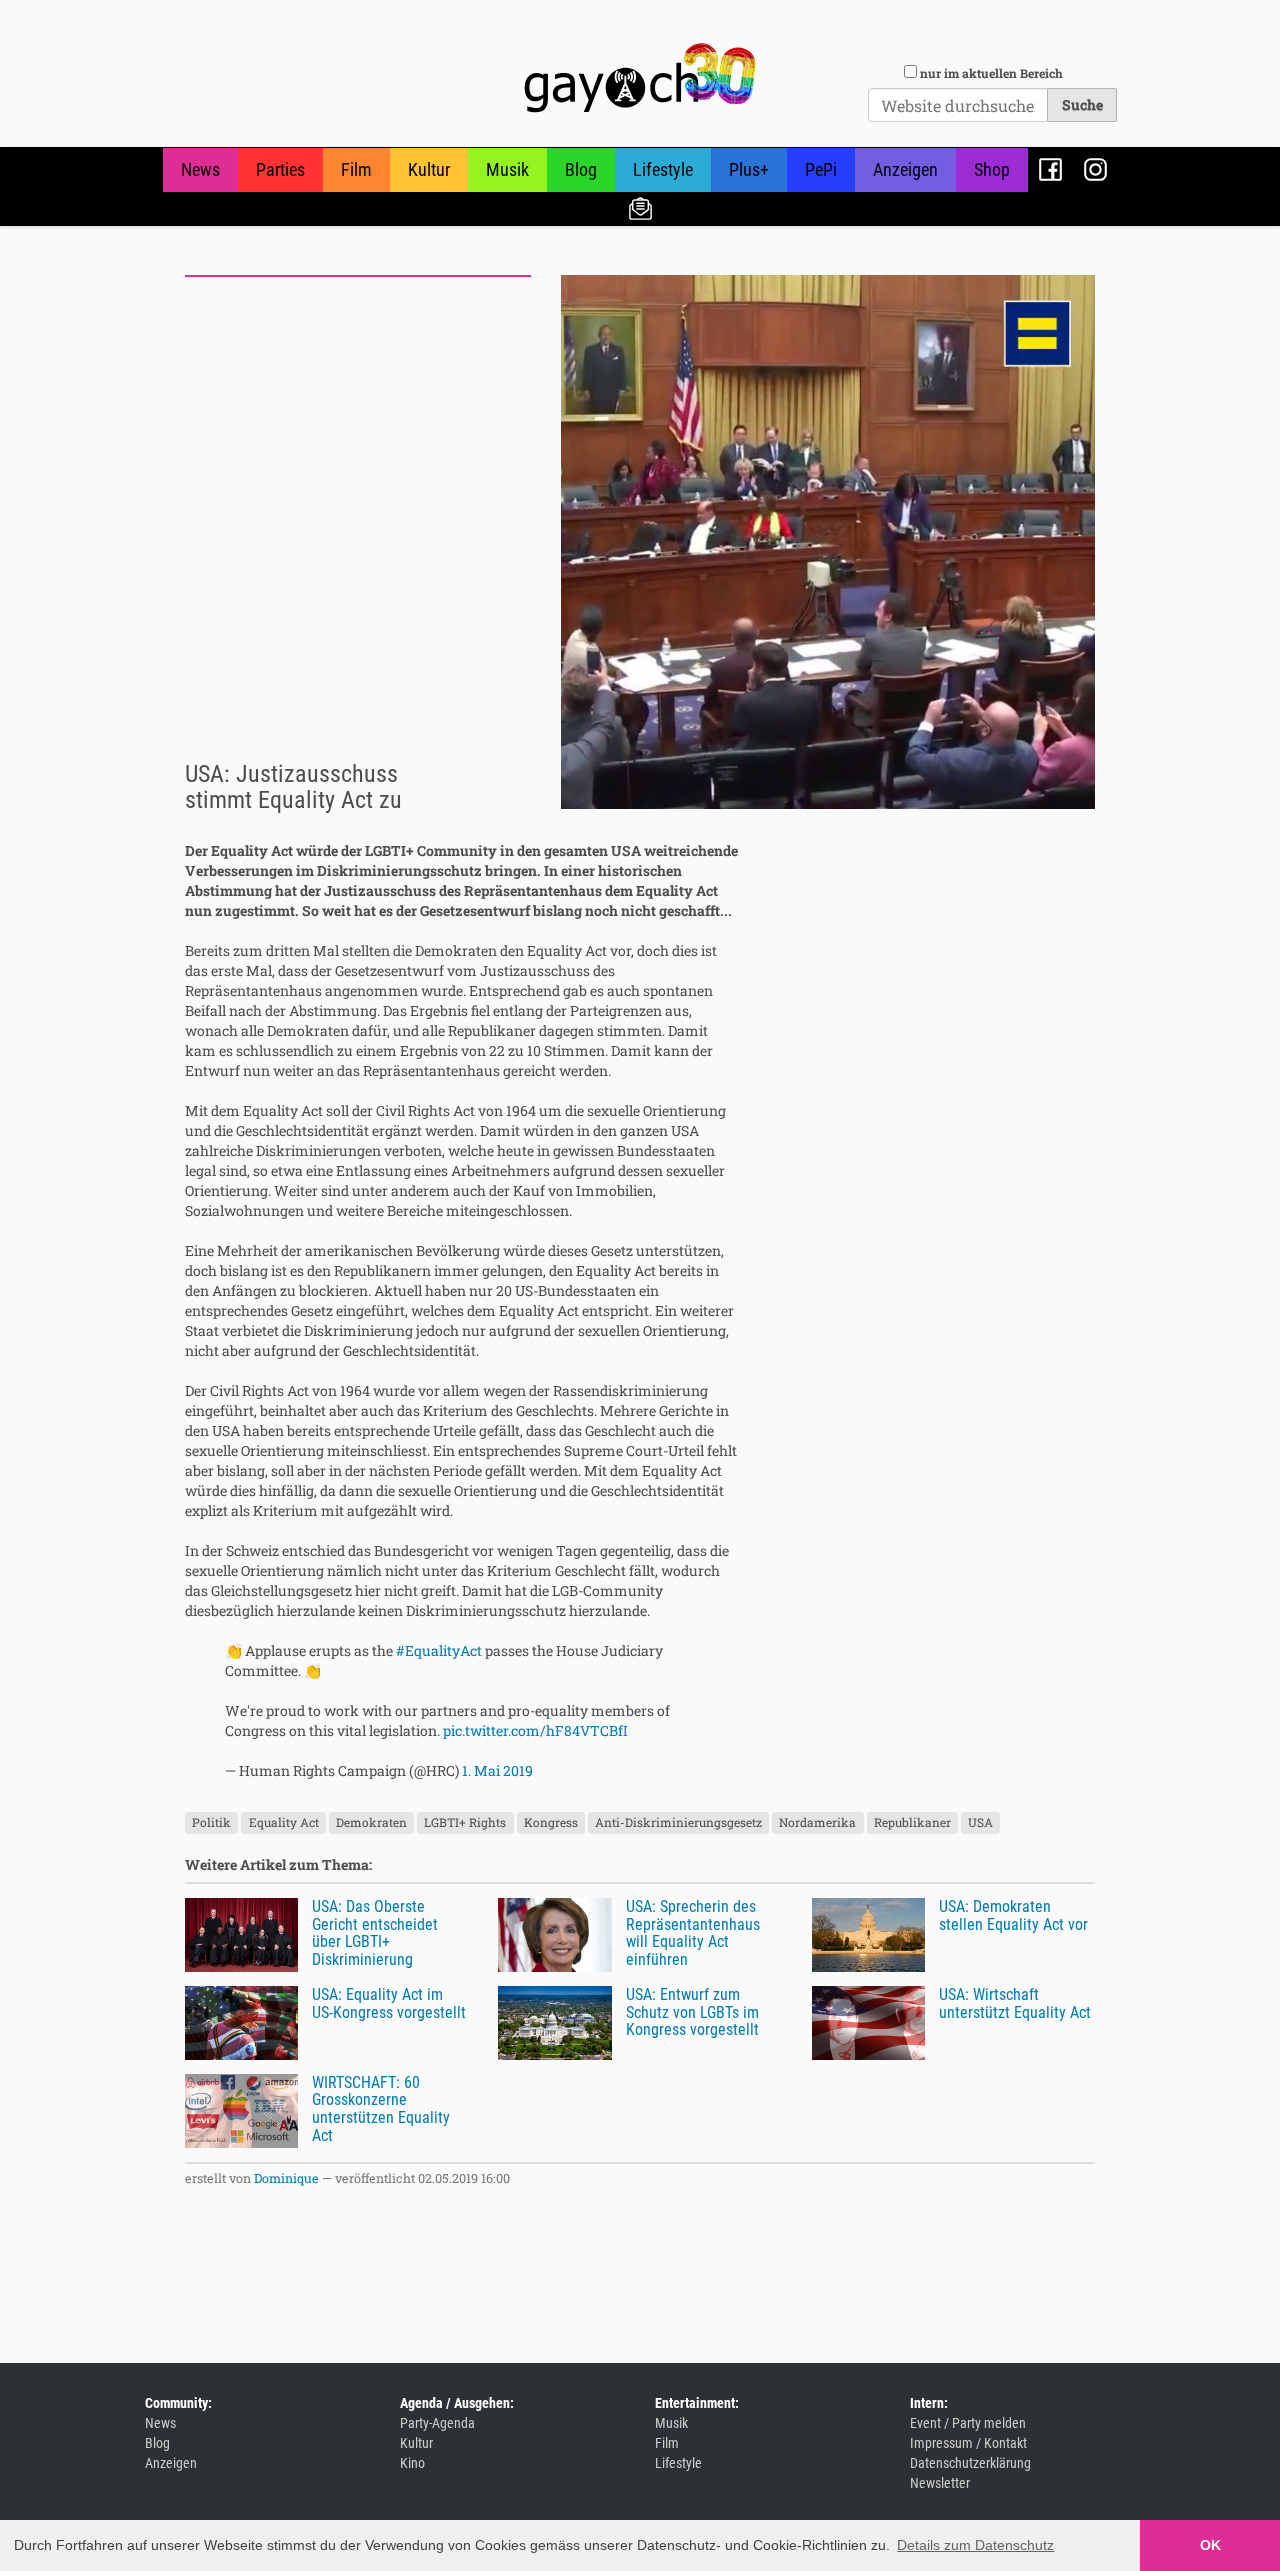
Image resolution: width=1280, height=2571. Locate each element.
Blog (581, 169)
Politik (211, 1822)
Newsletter (640, 207)
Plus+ (749, 169)
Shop (992, 169)
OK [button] (1210, 2545)
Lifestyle (663, 169)
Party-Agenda (437, 2423)
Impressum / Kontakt (968, 2443)
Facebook (1050, 169)
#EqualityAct (439, 1650)
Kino (412, 2463)
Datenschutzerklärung (970, 2463)
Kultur (429, 169)
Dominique (286, 2178)
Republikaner (912, 1822)
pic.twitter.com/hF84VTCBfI (535, 1730)
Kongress (551, 1822)
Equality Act (284, 1822)
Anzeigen (905, 169)
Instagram (1095, 169)
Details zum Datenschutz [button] (975, 2545)
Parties (280, 169)
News (200, 169)
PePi (821, 169)
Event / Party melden (968, 2423)
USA (980, 1822)
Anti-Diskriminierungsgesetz (678, 1822)
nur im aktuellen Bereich (991, 73)
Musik (507, 169)
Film (356, 169)
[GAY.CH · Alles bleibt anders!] (640, 78)
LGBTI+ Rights (465, 1822)
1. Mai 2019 (497, 1770)
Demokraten (371, 1822)
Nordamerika (817, 1822)
